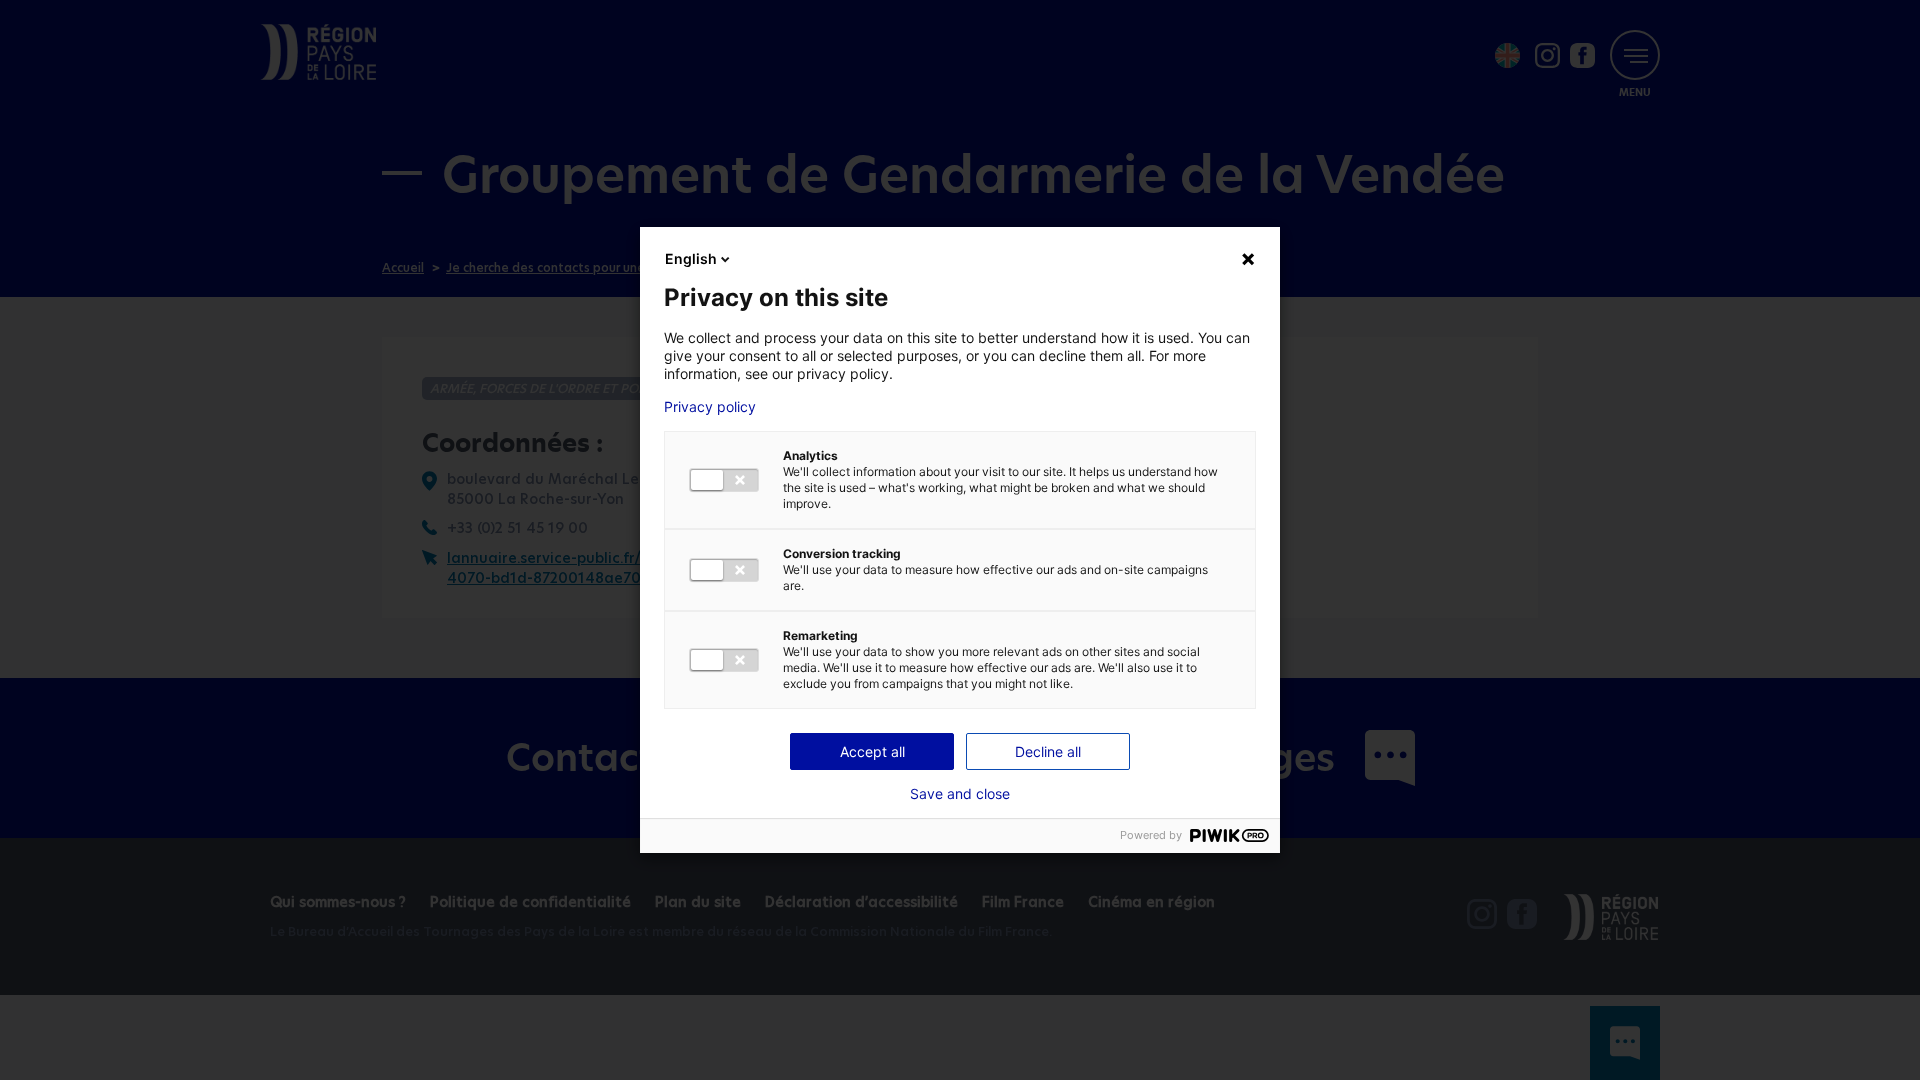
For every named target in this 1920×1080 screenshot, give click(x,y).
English (691, 258)
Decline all (1048, 751)
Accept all (872, 751)
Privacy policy (710, 407)
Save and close (960, 794)
